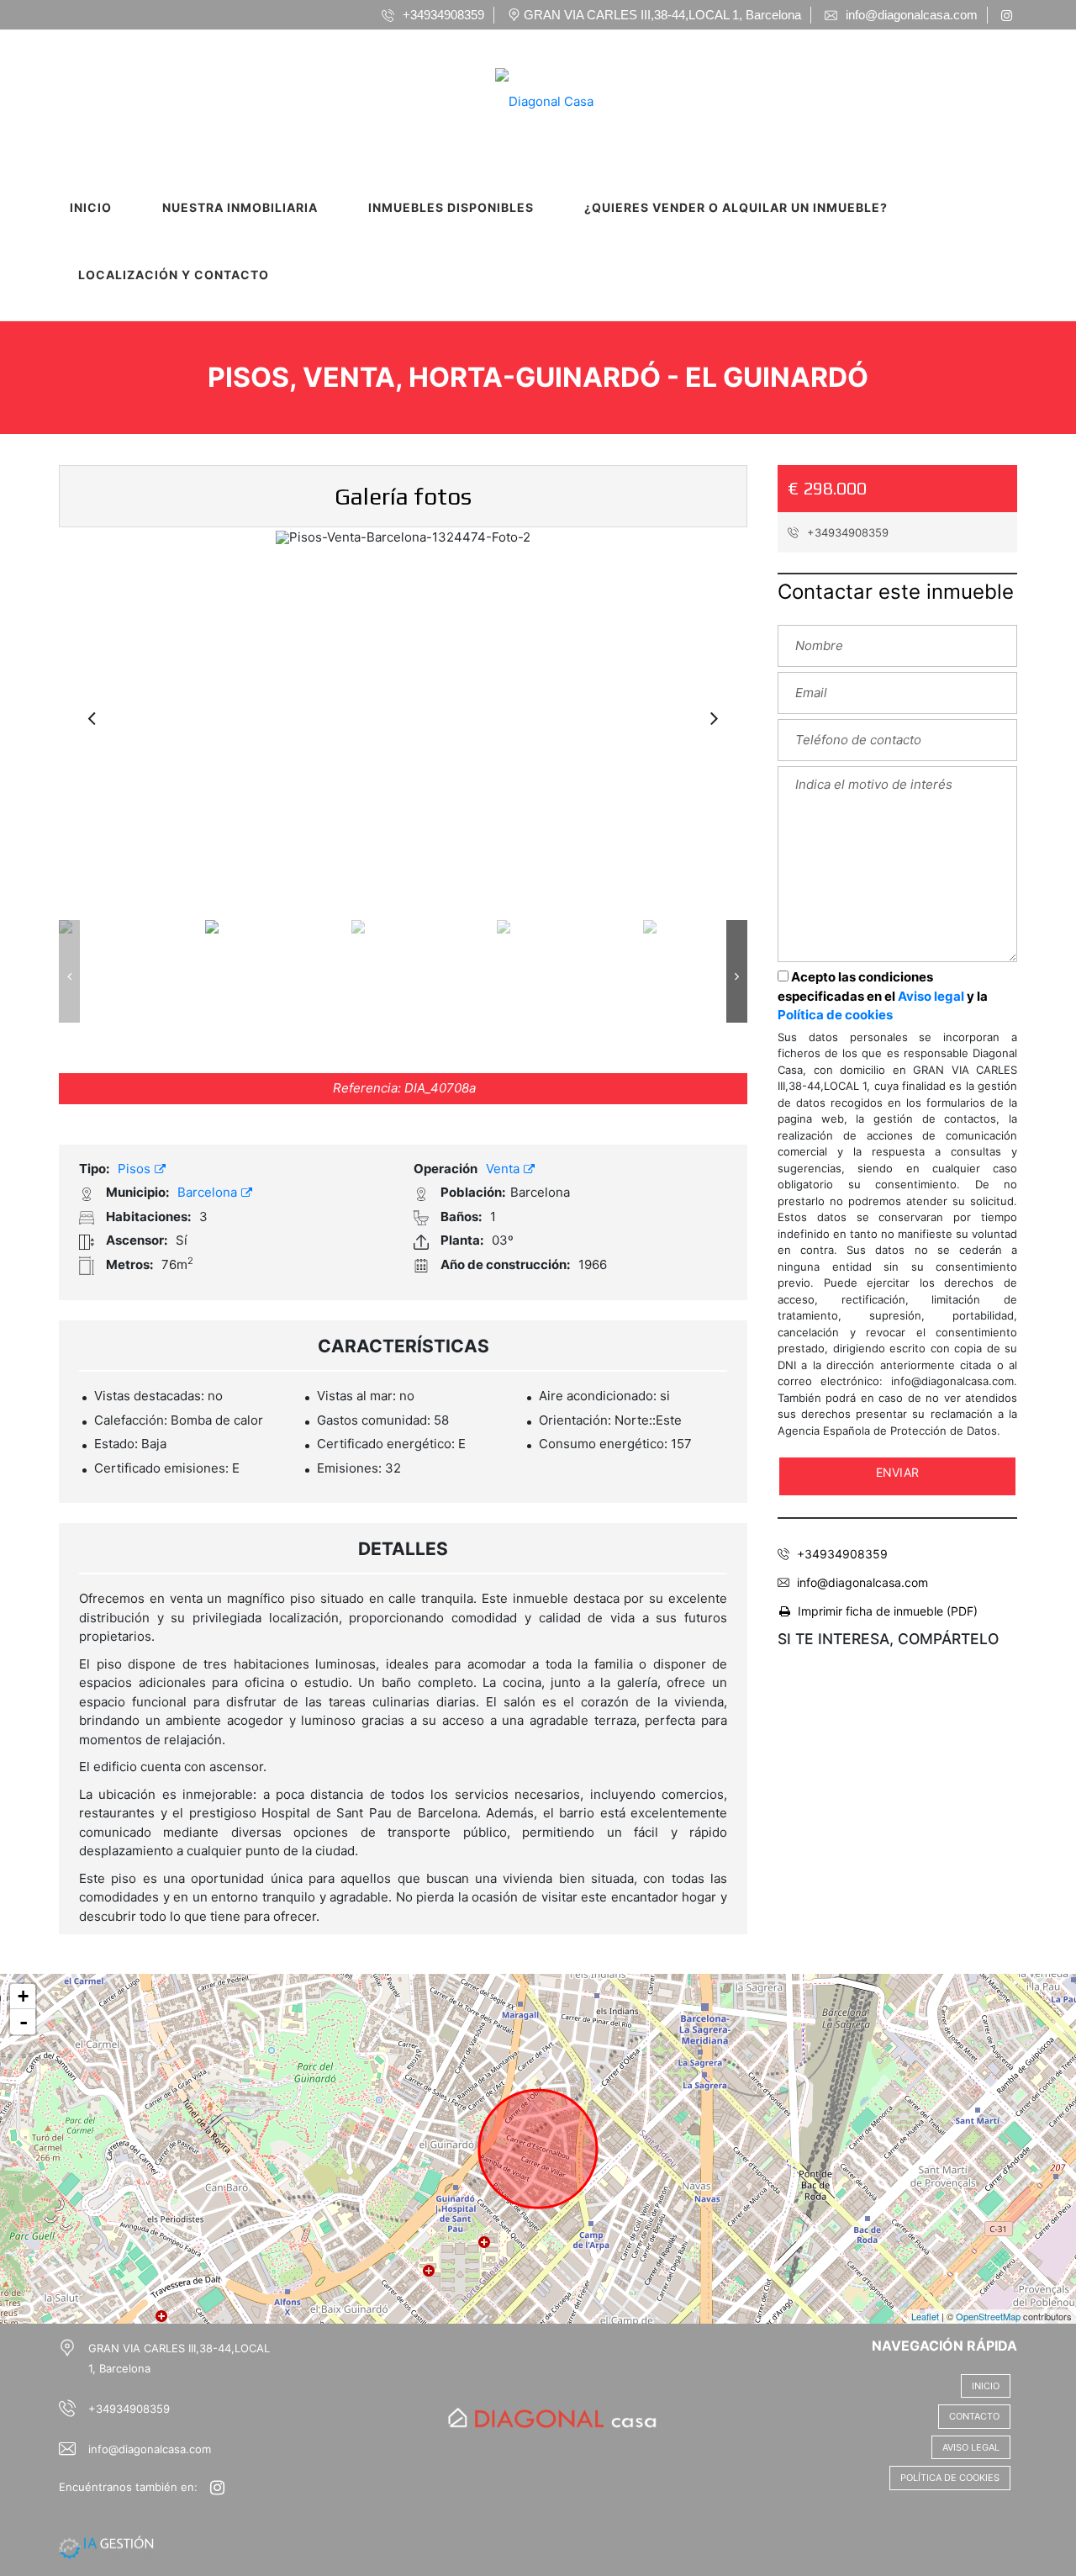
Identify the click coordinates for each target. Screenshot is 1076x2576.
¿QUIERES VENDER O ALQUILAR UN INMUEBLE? (736, 207)
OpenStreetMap (988, 2316)
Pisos (136, 1169)
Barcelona (209, 1192)
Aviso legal (931, 996)
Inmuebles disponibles (451, 207)
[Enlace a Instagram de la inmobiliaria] (1009, 15)
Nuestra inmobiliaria (240, 207)
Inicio (91, 207)
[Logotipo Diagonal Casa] (522, 96)
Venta (504, 1169)
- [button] (24, 2022)
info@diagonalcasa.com (862, 1582)
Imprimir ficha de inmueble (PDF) (888, 1611)
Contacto (974, 2416)
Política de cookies (835, 1015)
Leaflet (925, 2316)
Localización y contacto (174, 275)
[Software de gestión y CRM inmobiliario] (106, 2547)
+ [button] (23, 1996)
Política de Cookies (950, 2478)
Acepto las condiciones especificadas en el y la (883, 996)
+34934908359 (846, 532)
